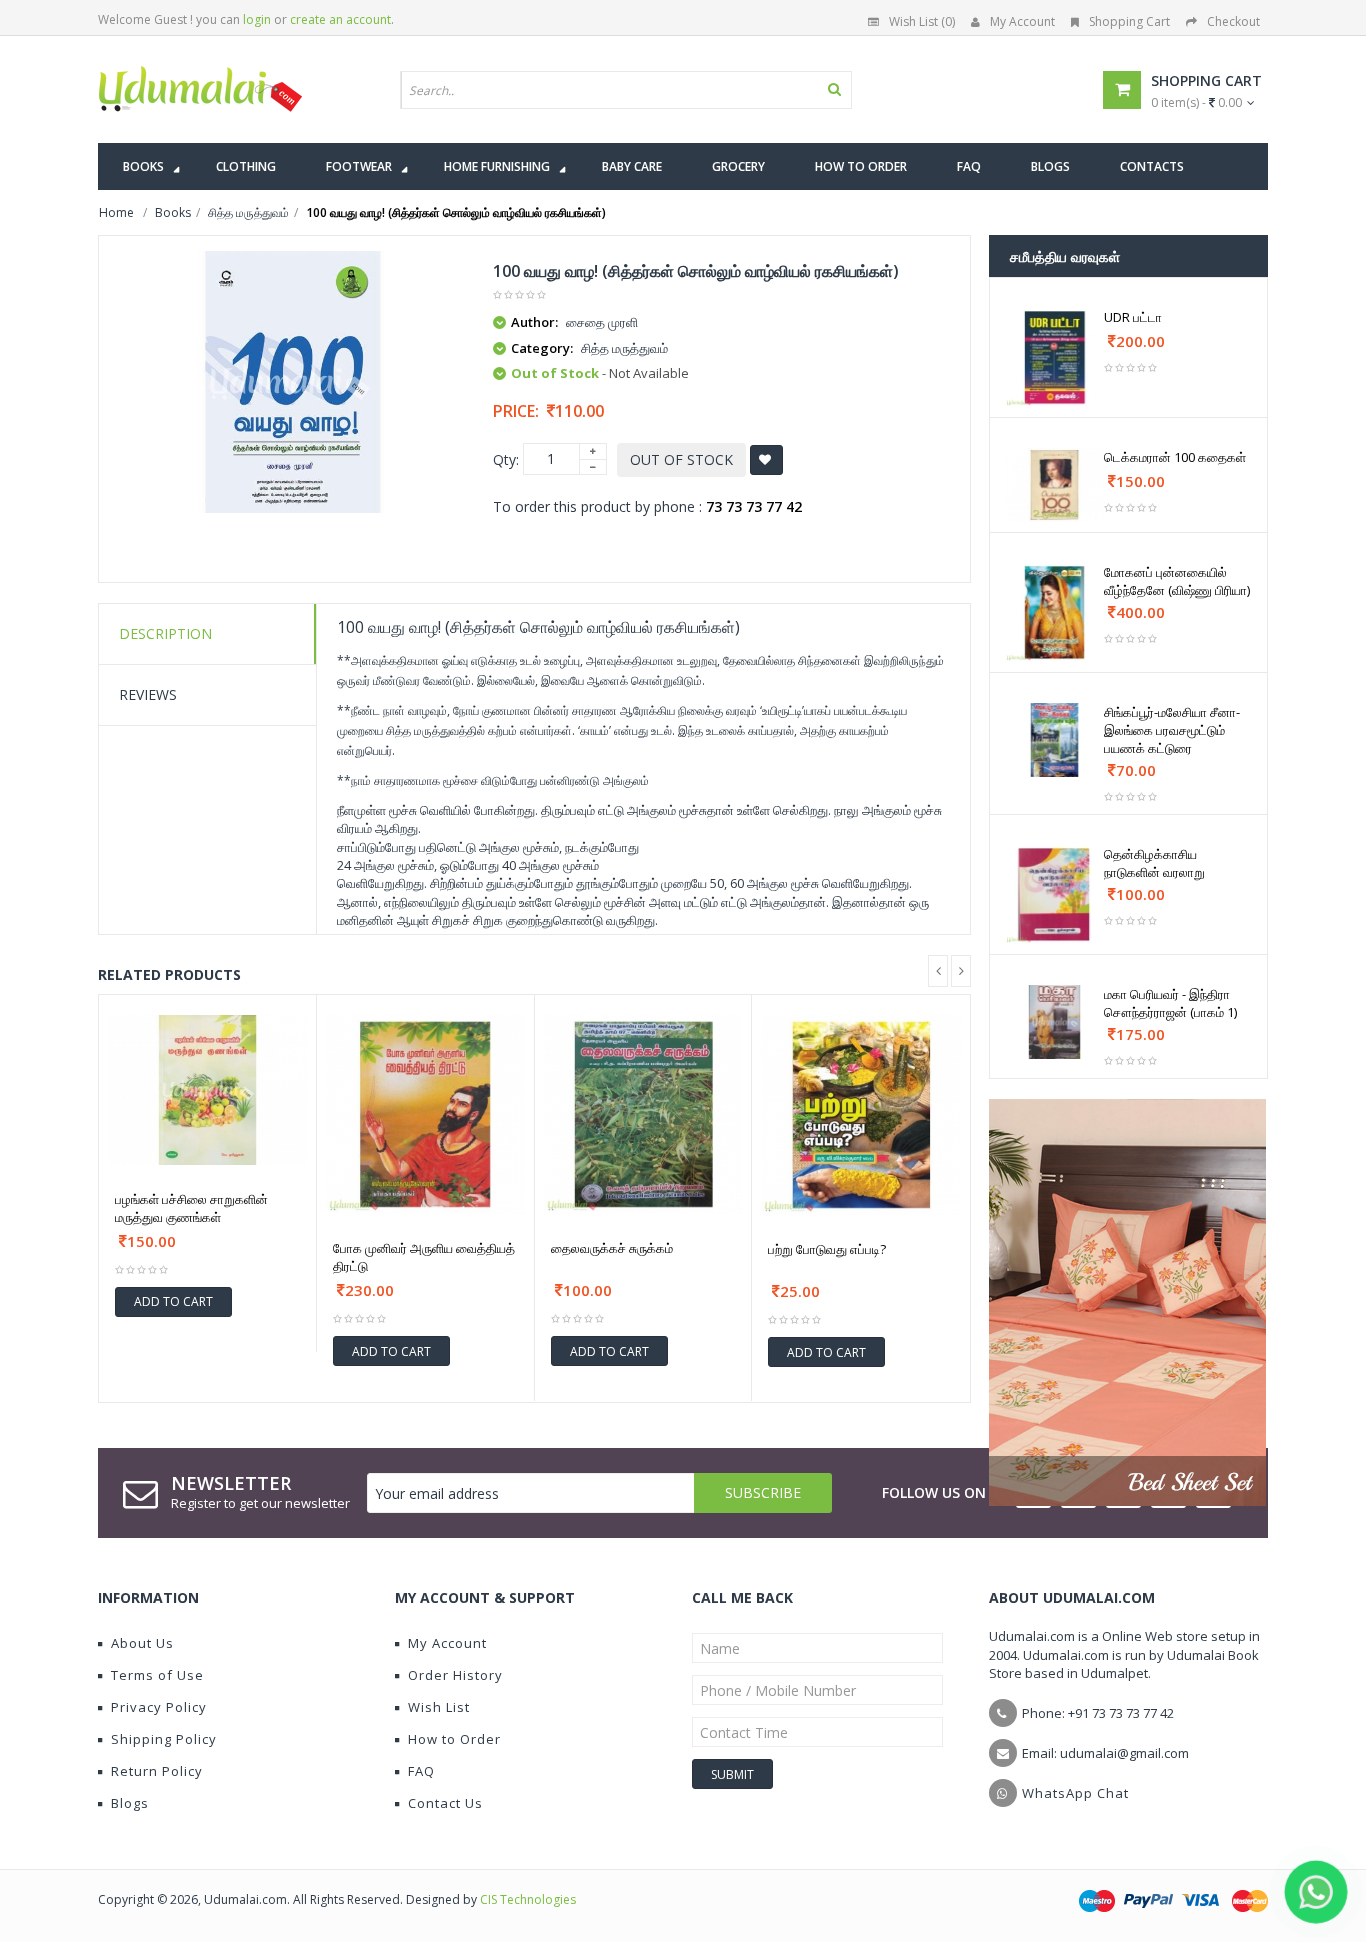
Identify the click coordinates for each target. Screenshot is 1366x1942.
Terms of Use (157, 1675)
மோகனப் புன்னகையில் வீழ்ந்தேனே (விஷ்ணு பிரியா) (1177, 581)
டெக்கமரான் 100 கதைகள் (1175, 457)
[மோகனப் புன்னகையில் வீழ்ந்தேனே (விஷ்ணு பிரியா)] (1054, 612)
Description (165, 633)
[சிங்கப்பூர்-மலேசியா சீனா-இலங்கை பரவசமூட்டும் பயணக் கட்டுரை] (1054, 740)
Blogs (130, 1803)
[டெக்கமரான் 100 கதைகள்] (1054, 485)
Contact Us (445, 1803)
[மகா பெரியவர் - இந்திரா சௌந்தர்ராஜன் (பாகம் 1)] (1054, 1022)
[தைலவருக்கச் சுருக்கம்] (643, 1114)
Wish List (439, 1707)
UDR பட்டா (1133, 317)
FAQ (421, 1771)
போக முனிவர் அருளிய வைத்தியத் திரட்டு (424, 1257)
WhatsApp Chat (1075, 1793)
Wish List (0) (922, 21)
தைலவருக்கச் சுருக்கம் (612, 1248)
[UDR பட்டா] (1054, 357)
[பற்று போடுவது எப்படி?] (861, 1115)
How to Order (454, 1739)
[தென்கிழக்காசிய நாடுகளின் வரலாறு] (1054, 894)
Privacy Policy (159, 1707)
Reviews (148, 694)
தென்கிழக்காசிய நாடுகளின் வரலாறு (1154, 863)
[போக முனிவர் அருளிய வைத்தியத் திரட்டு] (425, 1114)
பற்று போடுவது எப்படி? (827, 1249)
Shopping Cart (1129, 21)
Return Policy (157, 1771)
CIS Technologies (528, 1899)
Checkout (1233, 21)
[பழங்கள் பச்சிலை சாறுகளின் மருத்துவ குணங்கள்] (207, 1089)
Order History (455, 1675)
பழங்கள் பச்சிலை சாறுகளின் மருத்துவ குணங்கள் (191, 1208)
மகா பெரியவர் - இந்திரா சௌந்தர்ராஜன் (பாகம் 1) (1170, 1003)
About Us (142, 1643)
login (257, 19)
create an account (340, 19)
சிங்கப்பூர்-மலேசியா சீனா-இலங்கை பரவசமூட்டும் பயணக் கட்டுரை (1172, 730)
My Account (1022, 21)
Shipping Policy (164, 1739)
